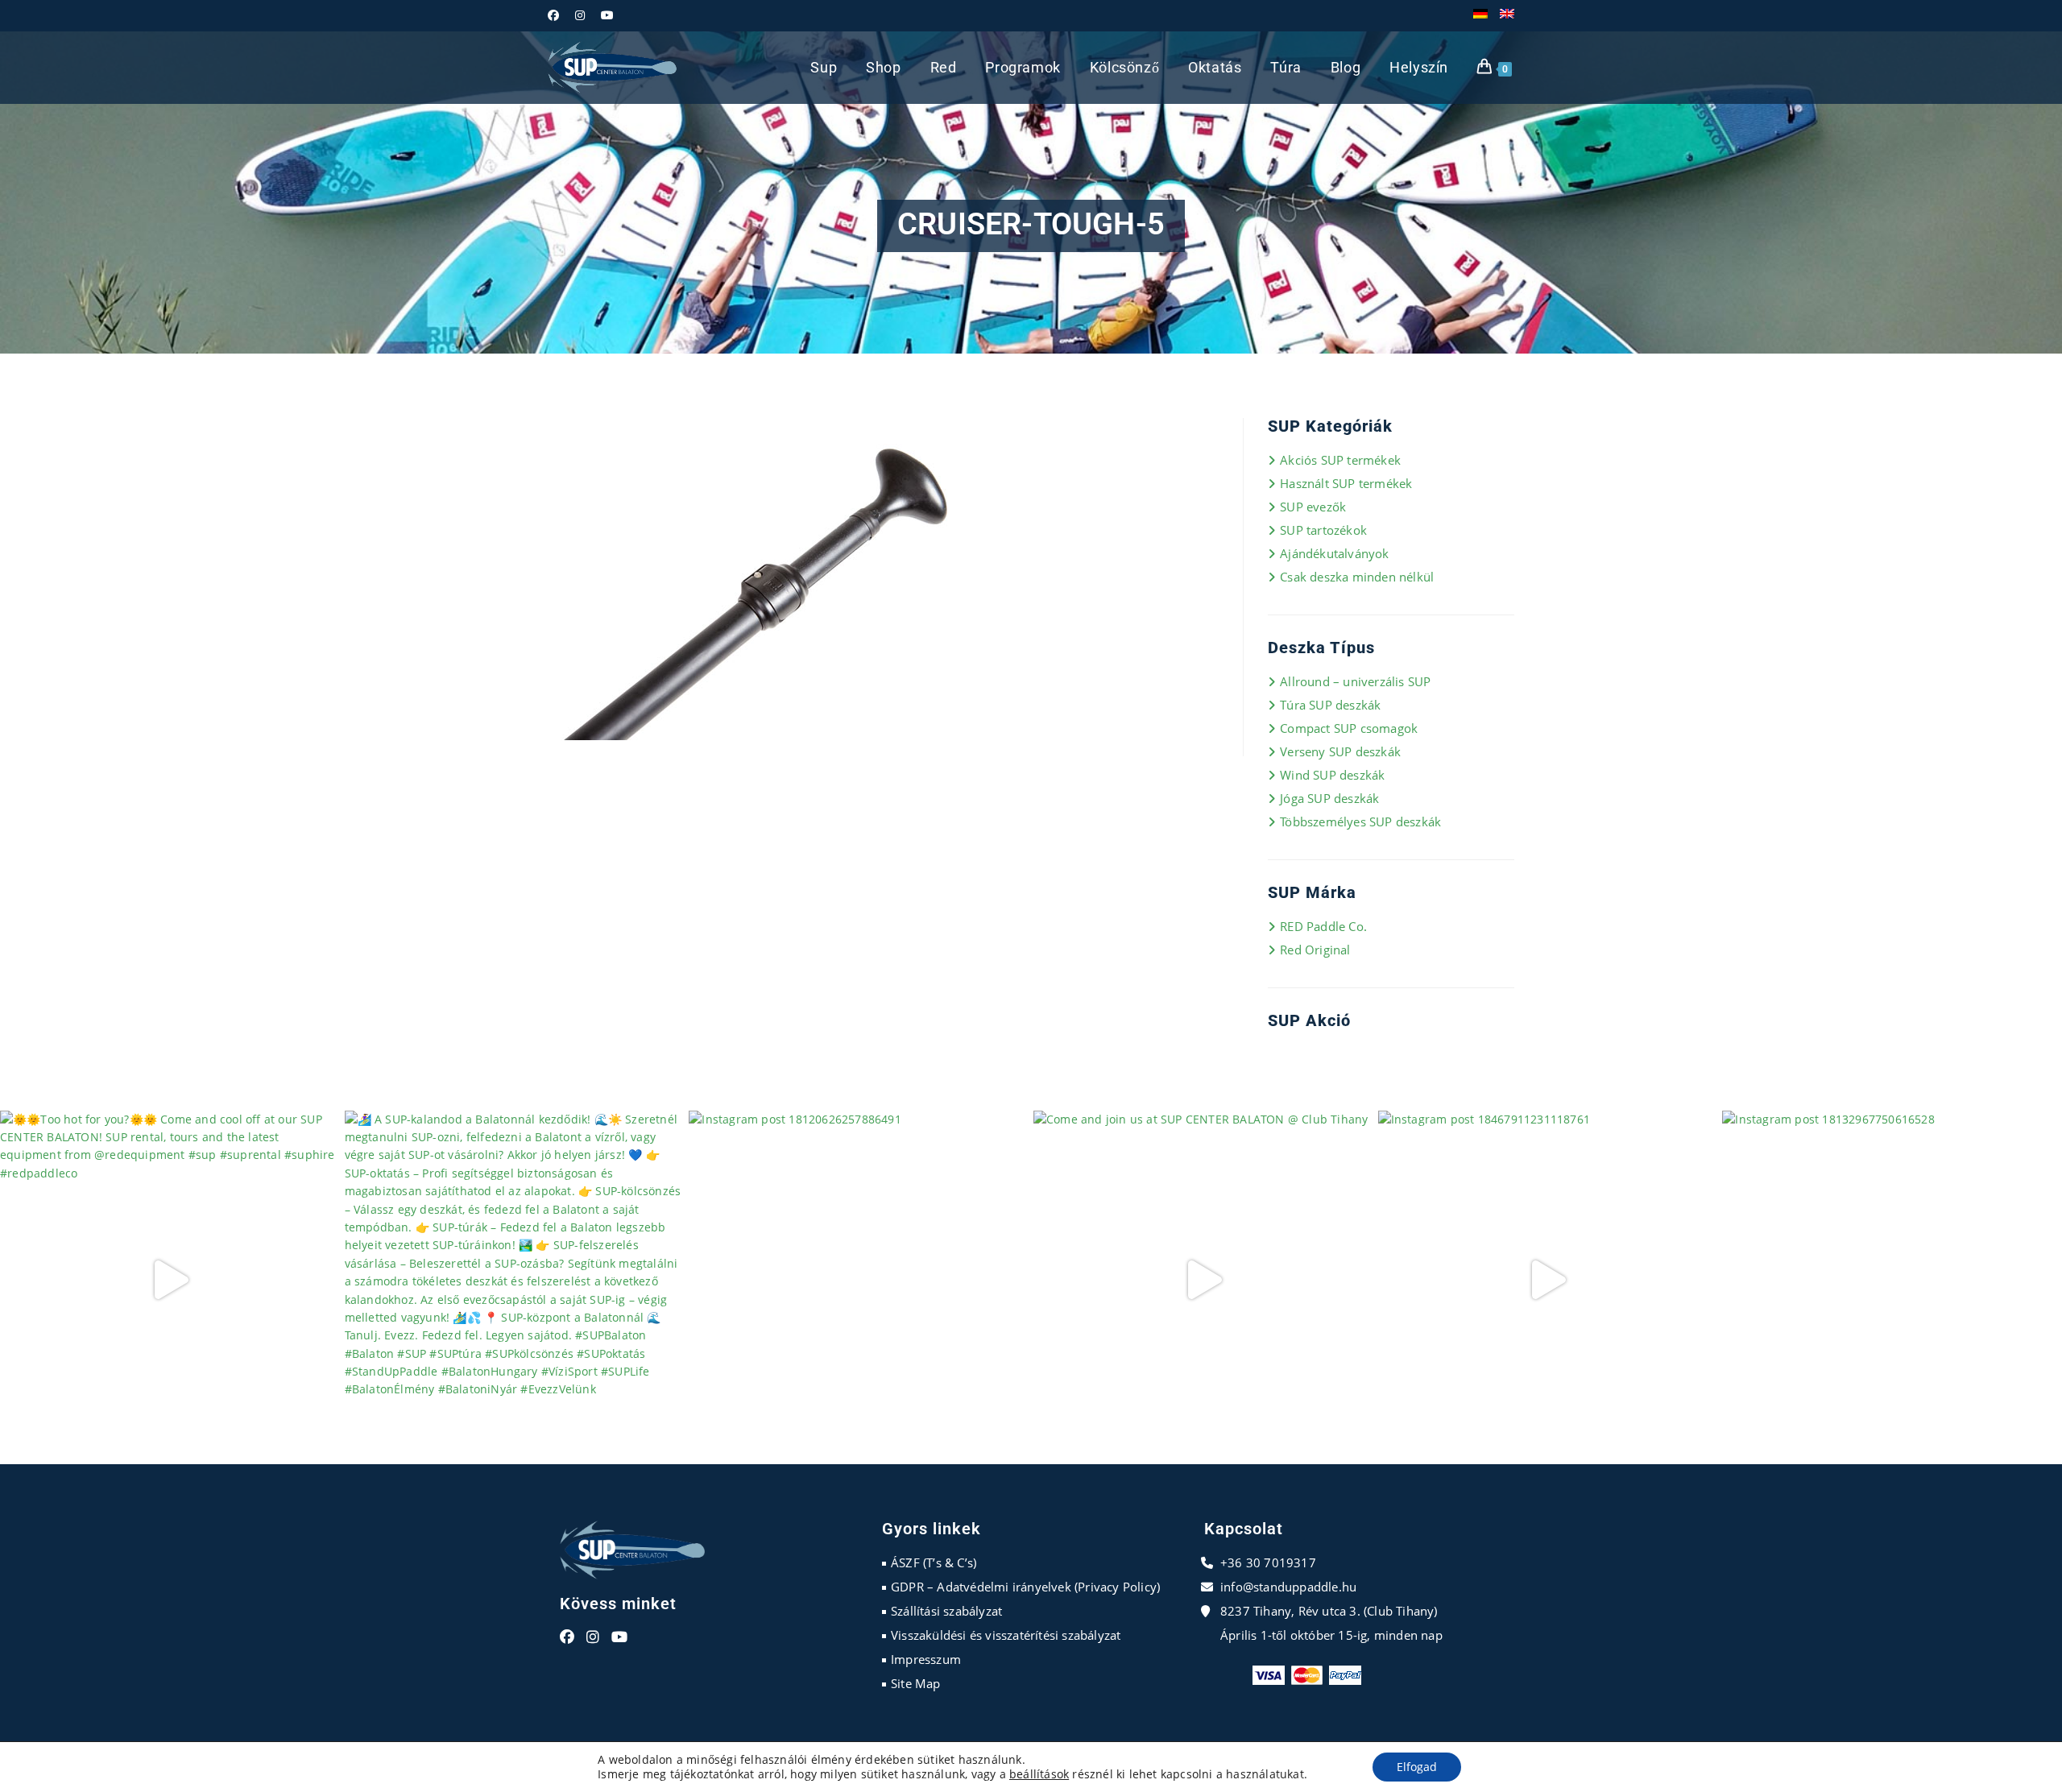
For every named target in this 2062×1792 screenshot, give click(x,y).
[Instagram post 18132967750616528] (1892, 1281)
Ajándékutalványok (1334, 553)
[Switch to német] (1480, 15)
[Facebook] (567, 1637)
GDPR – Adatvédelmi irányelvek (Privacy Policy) (1025, 1587)
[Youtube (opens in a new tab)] (607, 15)
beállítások (1039, 1774)
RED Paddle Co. (1323, 926)
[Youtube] (619, 1637)
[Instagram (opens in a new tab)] (580, 15)
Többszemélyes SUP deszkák (1360, 822)
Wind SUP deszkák (1332, 775)
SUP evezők (1313, 507)
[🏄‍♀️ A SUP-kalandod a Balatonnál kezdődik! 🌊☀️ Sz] (515, 1281)
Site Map (916, 1683)
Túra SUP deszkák (1330, 705)
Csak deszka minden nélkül (1357, 577)
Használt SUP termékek (1346, 483)
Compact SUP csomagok (1349, 728)
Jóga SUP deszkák (1329, 798)
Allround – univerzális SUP (1355, 681)
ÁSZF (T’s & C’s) (934, 1562)
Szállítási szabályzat (946, 1611)
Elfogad (1417, 1767)
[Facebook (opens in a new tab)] (557, 15)
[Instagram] (593, 1637)
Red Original (1315, 950)
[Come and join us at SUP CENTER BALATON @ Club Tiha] (1203, 1281)
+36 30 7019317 (1268, 1562)
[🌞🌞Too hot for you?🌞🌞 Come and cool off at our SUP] (170, 1281)
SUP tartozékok (1323, 530)
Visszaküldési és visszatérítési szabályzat (1006, 1635)
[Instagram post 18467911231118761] (1548, 1281)
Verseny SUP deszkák (1340, 751)
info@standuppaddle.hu (1288, 1587)
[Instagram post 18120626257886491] (859, 1281)
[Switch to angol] (1507, 15)
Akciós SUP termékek (1340, 460)
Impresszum (926, 1659)
